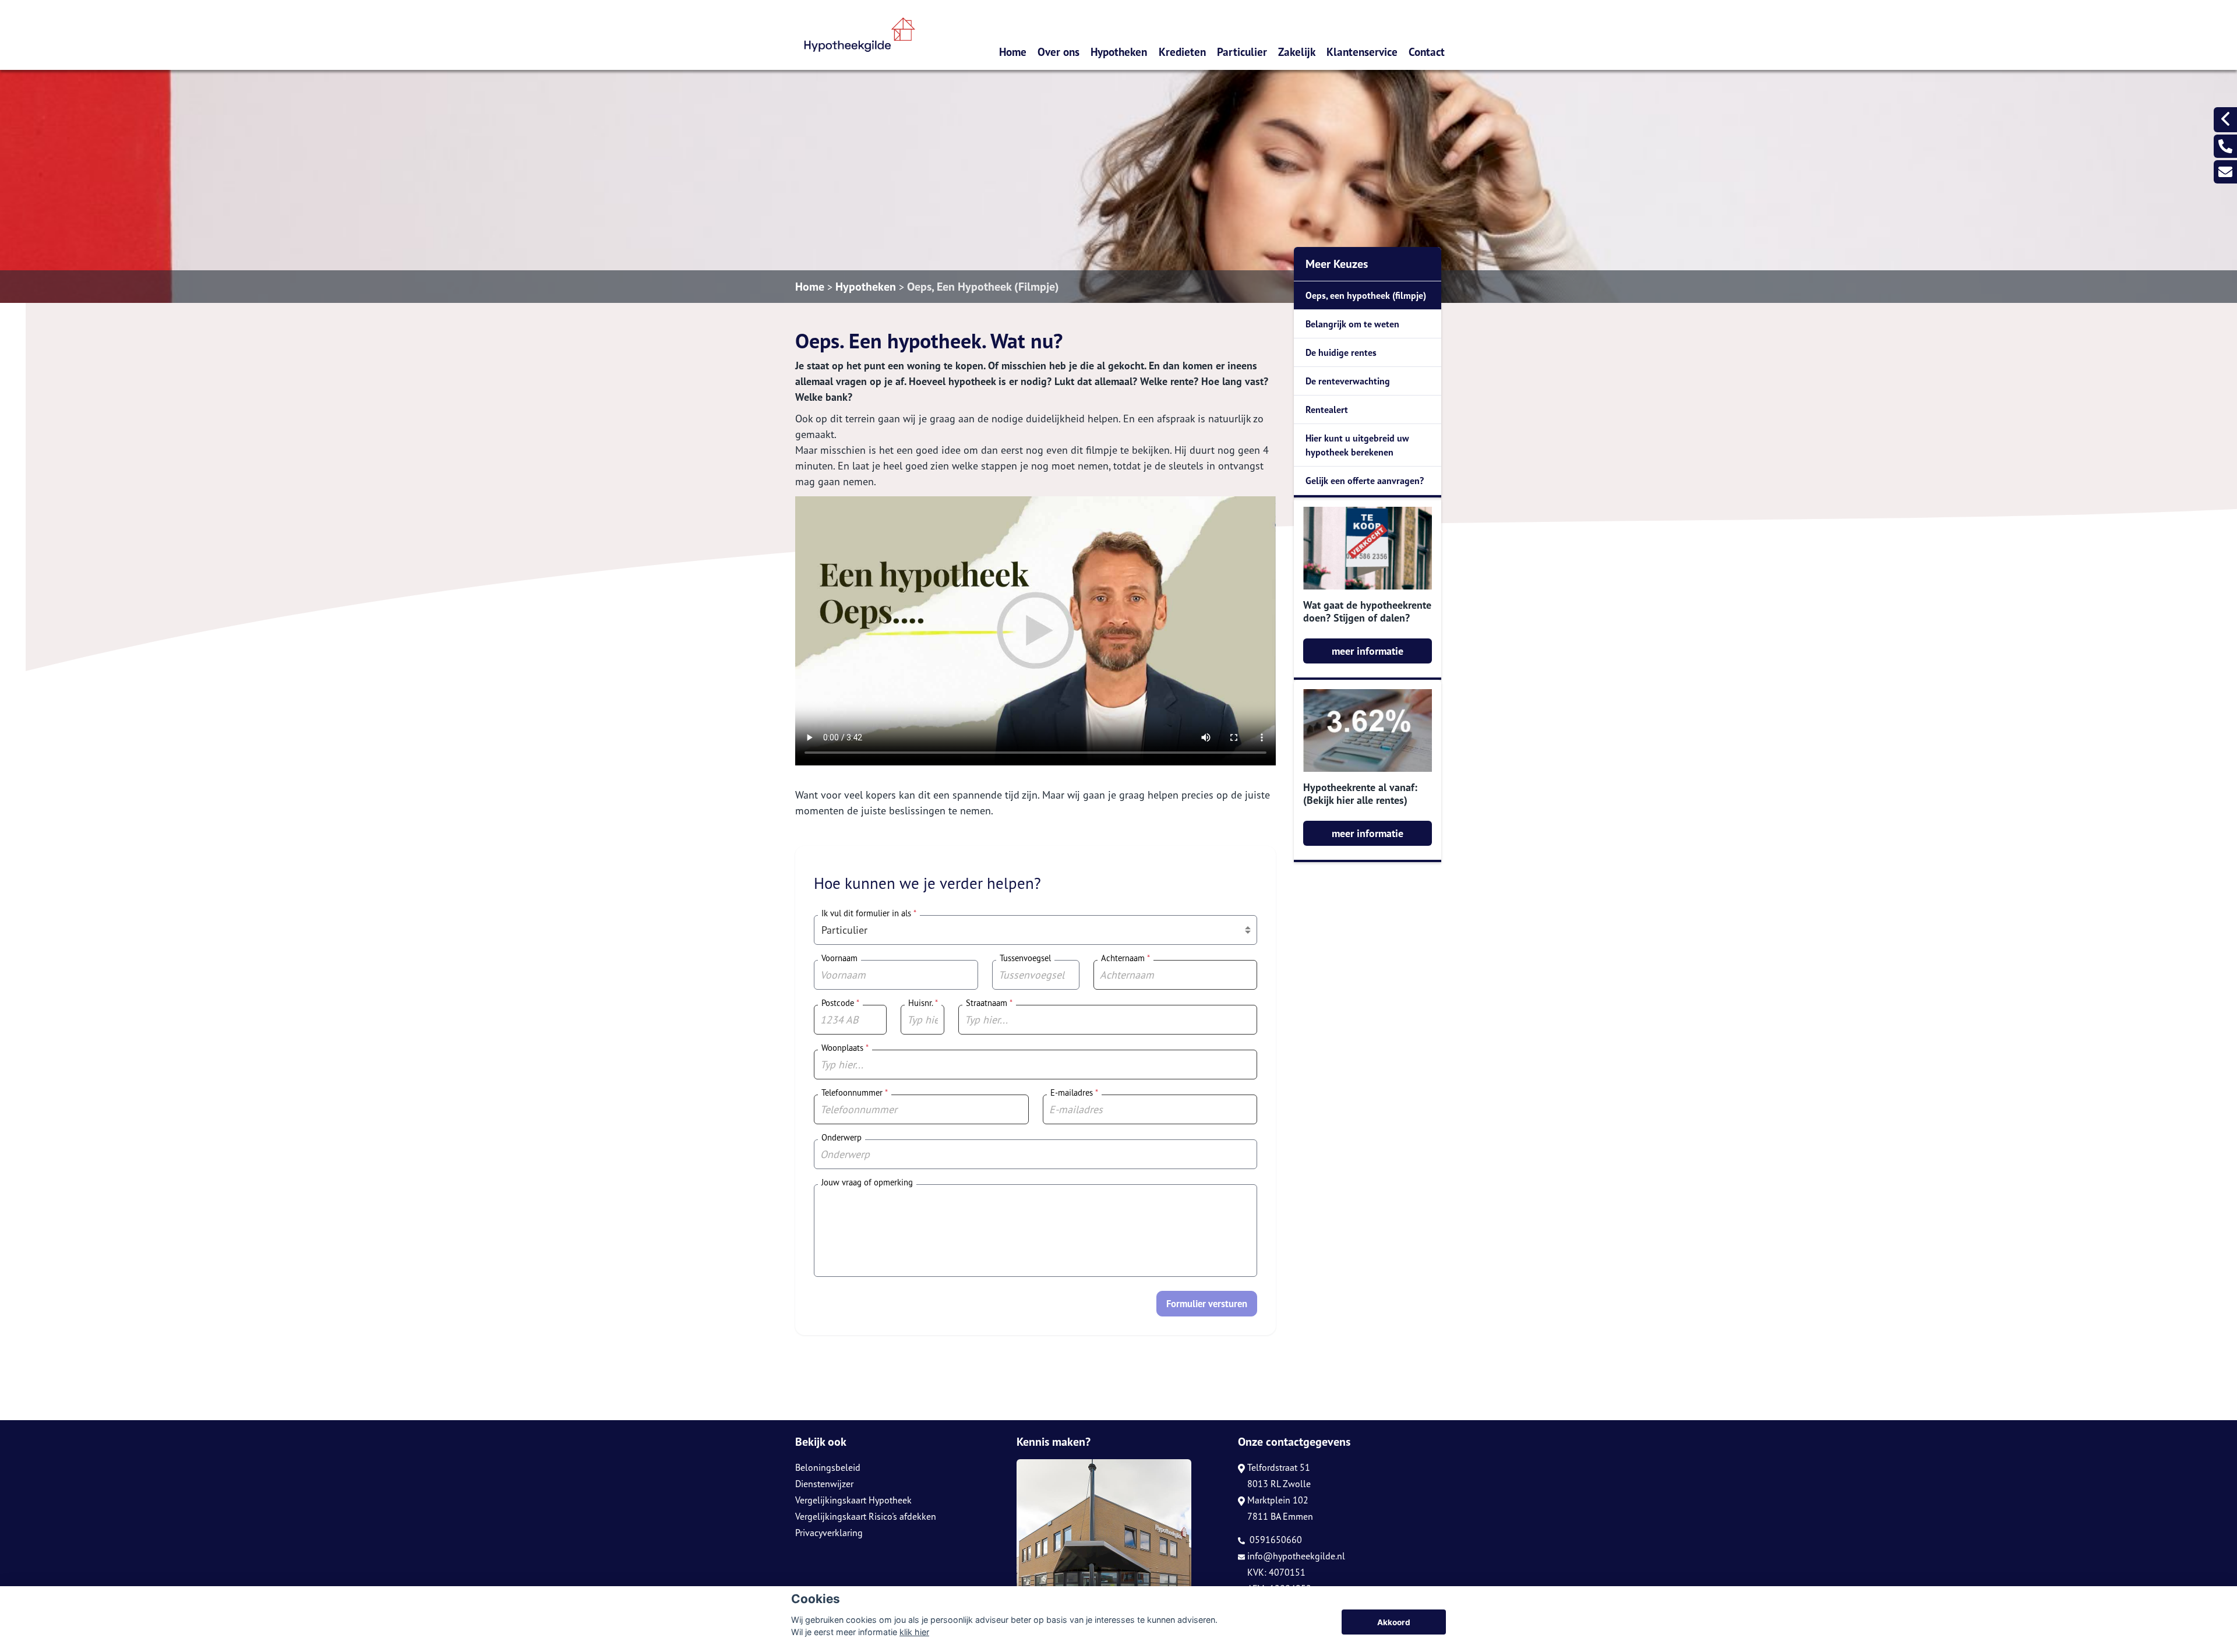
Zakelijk (1297, 52)
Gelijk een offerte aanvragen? (1365, 481)
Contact (1427, 52)
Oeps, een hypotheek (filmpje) (1366, 295)
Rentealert (1327, 410)
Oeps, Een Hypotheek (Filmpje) (983, 287)
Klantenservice (1362, 52)
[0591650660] (2225, 146)
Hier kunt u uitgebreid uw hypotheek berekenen (1357, 445)
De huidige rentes (1341, 352)
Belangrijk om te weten (1352, 324)
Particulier (1242, 52)
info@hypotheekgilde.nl (1296, 1556)
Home (1013, 52)
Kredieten (1182, 52)
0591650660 (1275, 1540)
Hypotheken (1119, 52)
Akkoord (1394, 1622)
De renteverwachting (1348, 381)
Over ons (1058, 52)
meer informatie (1368, 651)
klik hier (914, 1632)
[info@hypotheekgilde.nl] (2225, 172)
